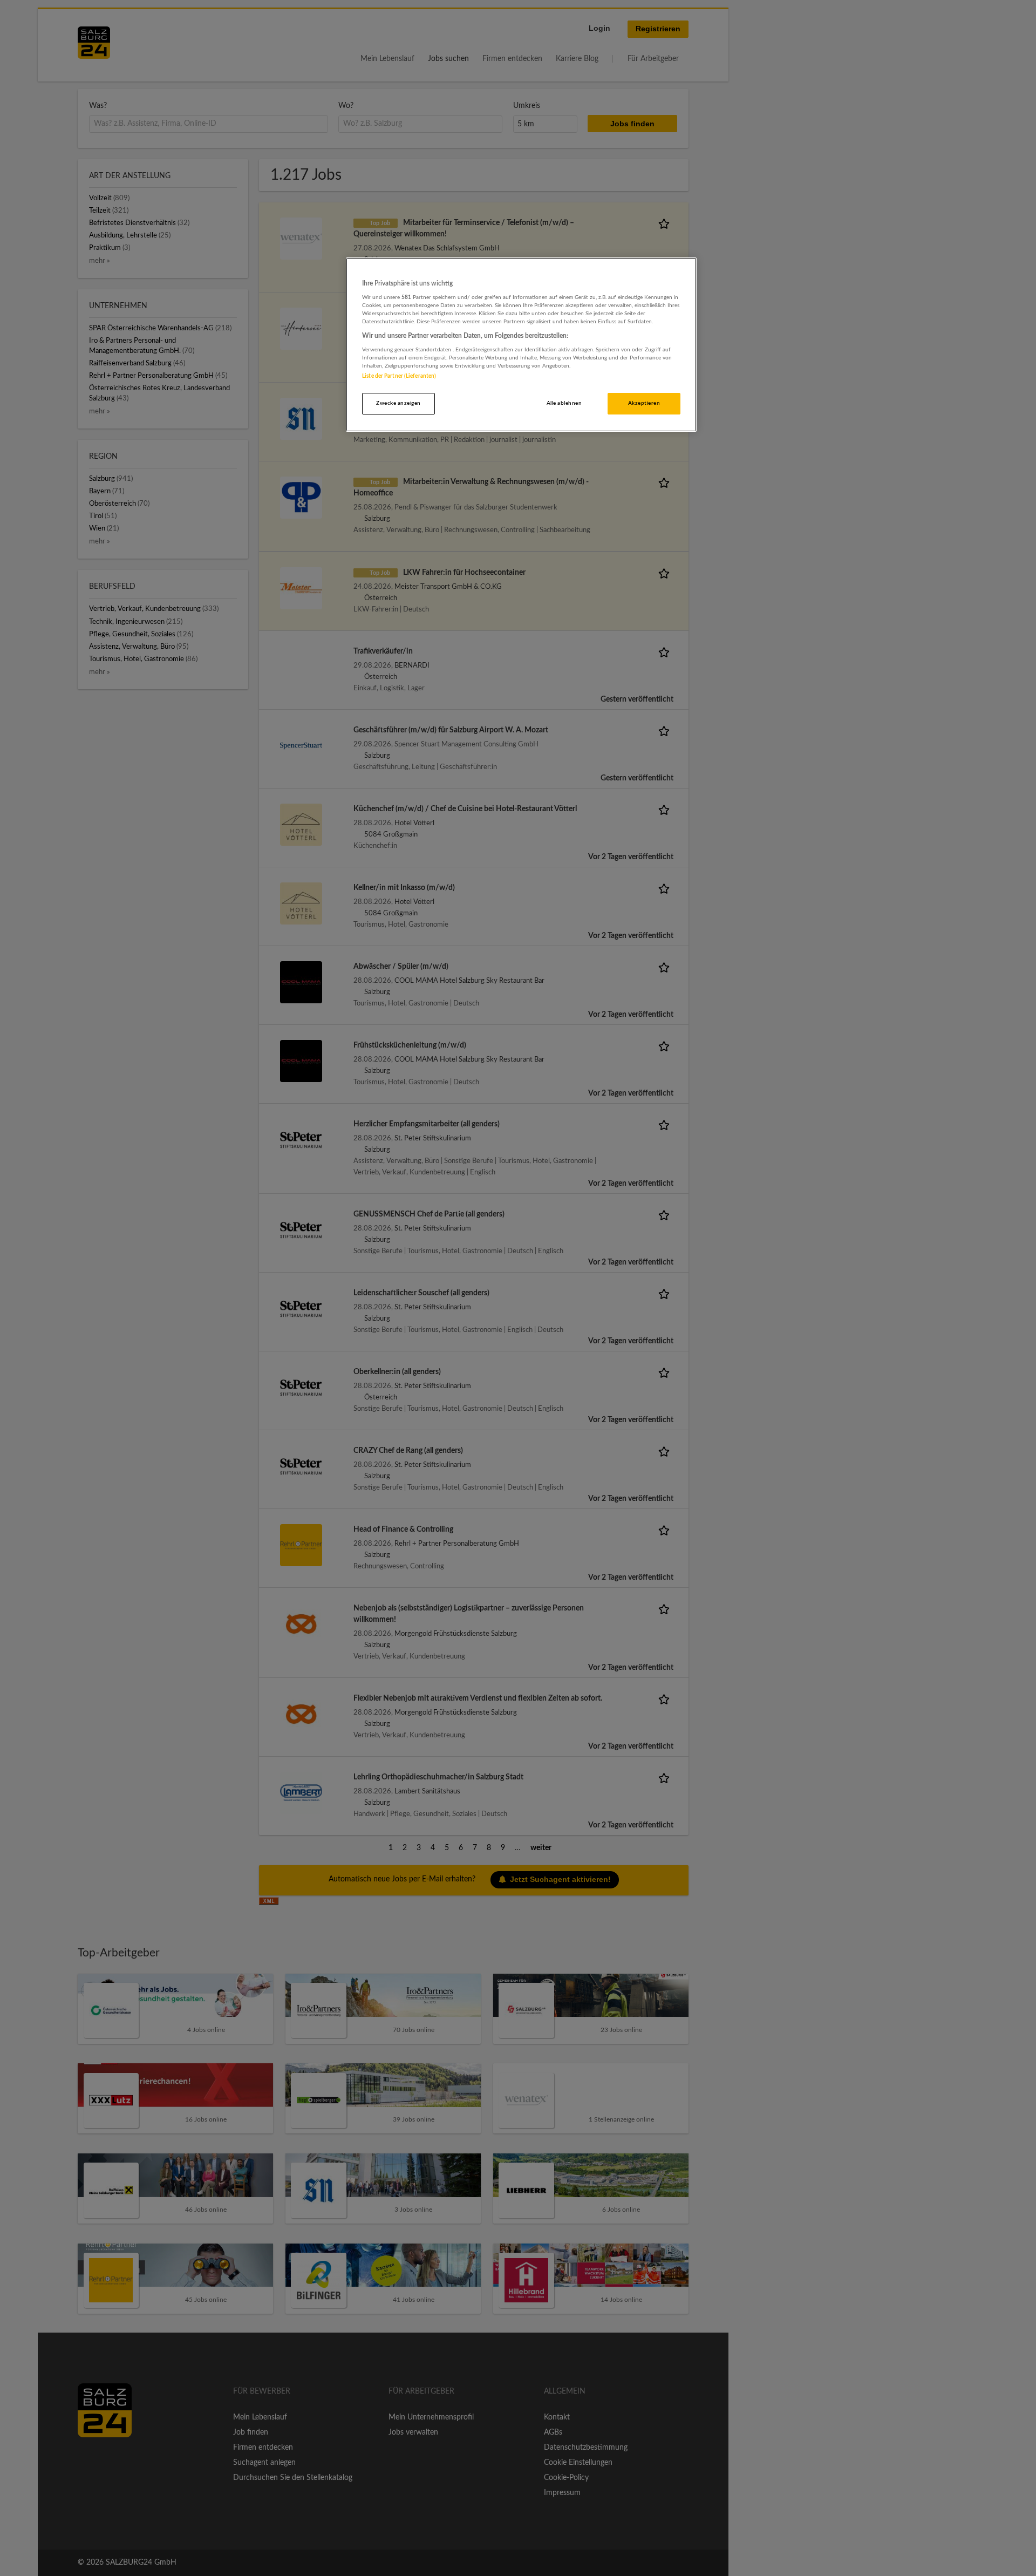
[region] (521, 345)
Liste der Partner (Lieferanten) (399, 376)
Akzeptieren (644, 403)
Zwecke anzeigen (398, 403)
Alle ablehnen (564, 403)
